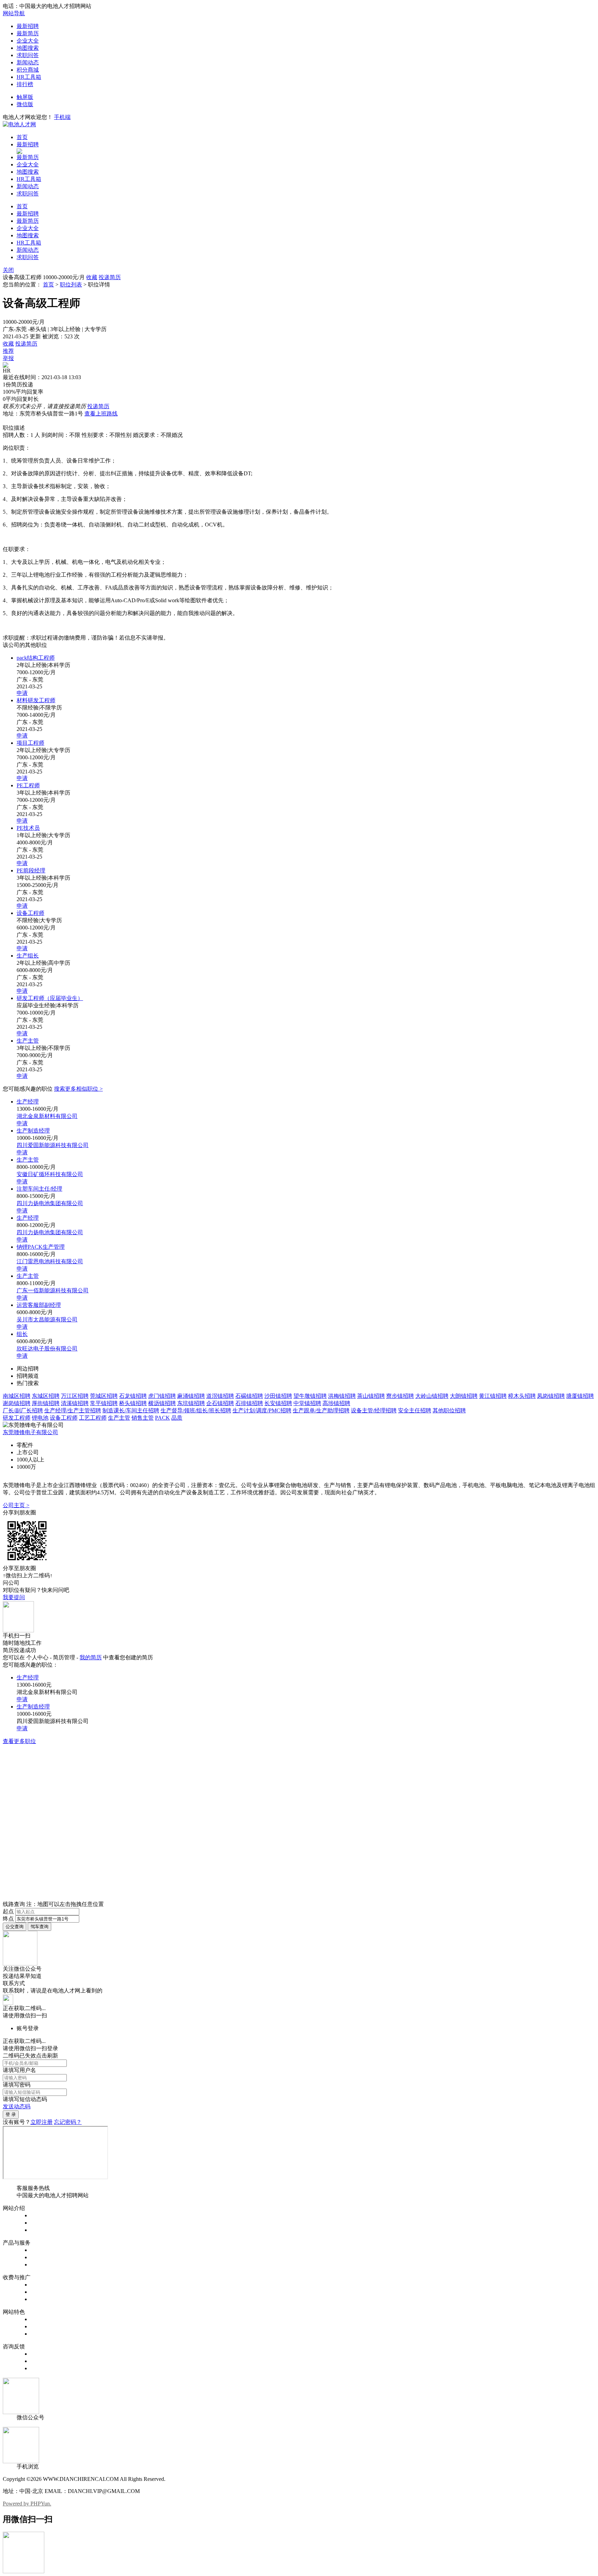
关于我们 (42, 2215)
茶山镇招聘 (371, 1396)
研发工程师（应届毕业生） (50, 998)
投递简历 (110, 277)
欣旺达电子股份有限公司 (47, 1349)
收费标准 (42, 2292)
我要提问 (14, 1597)
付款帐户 (42, 2285)
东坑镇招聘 (191, 1403)
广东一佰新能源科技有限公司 (53, 1290)
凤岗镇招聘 (551, 1396)
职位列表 (71, 285)
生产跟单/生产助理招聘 (321, 1410)
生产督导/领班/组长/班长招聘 (196, 1410)
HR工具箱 (29, 77)
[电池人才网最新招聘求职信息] (19, 124)
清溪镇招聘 (75, 1403)
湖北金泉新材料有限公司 (47, 1116)
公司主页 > (16, 1505)
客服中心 (42, 2354)
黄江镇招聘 (493, 1396)
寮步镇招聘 (400, 1396)
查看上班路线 (101, 414)
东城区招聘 (46, 1396)
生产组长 (28, 956)
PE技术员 (28, 828)
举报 (8, 358)
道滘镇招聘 (220, 1396)
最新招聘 (28, 26)
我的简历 (91, 1657)
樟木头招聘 (522, 1396)
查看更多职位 (19, 1741)
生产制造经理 (33, 1131)
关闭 (8, 270)
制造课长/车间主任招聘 (131, 1410)
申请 (22, 693)
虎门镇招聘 (162, 1396)
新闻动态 (28, 62)
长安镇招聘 (278, 1403)
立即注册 (42, 2122)
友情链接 (42, 2368)
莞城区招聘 (104, 1396)
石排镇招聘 (249, 1403)
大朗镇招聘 (464, 1396)
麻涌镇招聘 (191, 1396)
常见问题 (42, 2361)
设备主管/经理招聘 (374, 1410)
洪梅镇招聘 (342, 1396)
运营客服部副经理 (39, 1305)
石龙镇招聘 (133, 1396)
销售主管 (143, 1418)
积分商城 (28, 70)
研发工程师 (17, 1418)
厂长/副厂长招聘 (23, 1410)
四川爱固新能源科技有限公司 (53, 1145)
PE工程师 (28, 785)
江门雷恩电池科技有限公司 (50, 1261)
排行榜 (25, 84)
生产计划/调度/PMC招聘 (262, 1410)
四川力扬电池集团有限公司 (50, 1203)
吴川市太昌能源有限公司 (47, 1319)
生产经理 (28, 1102)
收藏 (92, 277)
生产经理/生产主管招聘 (73, 1410)
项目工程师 (30, 743)
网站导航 (14, 13)
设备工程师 (30, 913)
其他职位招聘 (449, 1410)
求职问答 (28, 55)
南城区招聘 (17, 1396)
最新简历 (28, 33)
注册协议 (42, 2223)
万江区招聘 (75, 1396)
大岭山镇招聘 (432, 1396)
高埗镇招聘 (336, 1403)
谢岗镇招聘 (17, 1403)
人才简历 (42, 2257)
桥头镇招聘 (133, 1403)
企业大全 (28, 41)
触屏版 (25, 97)
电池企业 (42, 2265)
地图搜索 (28, 48)
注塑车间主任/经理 (39, 1189)
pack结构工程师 (36, 658)
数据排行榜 (44, 2319)
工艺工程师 (93, 1418)
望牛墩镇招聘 (310, 1396)
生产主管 (28, 1041)
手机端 (62, 117)
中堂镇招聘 (307, 1403)
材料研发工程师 (36, 700)
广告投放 (42, 2299)
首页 (22, 137)
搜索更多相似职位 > (78, 1089)
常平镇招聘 (104, 1403)
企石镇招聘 (220, 1403)
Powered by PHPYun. (27, 2504)
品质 (177, 1418)
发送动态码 (17, 2106)
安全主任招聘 (415, 1410)
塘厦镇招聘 (580, 1396)
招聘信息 (42, 2250)
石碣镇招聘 (249, 1396)
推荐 (8, 351)
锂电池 (40, 1418)
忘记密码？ (68, 2122)
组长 (22, 1334)
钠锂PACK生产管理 (41, 1247)
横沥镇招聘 (162, 1403)
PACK (162, 1418)
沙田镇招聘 (278, 1396)
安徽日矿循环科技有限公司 (50, 1174)
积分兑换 (42, 2326)
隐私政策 (42, 2230)
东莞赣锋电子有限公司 (30, 1432)
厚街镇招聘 (46, 1403)
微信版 (25, 104)
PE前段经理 (31, 870)
